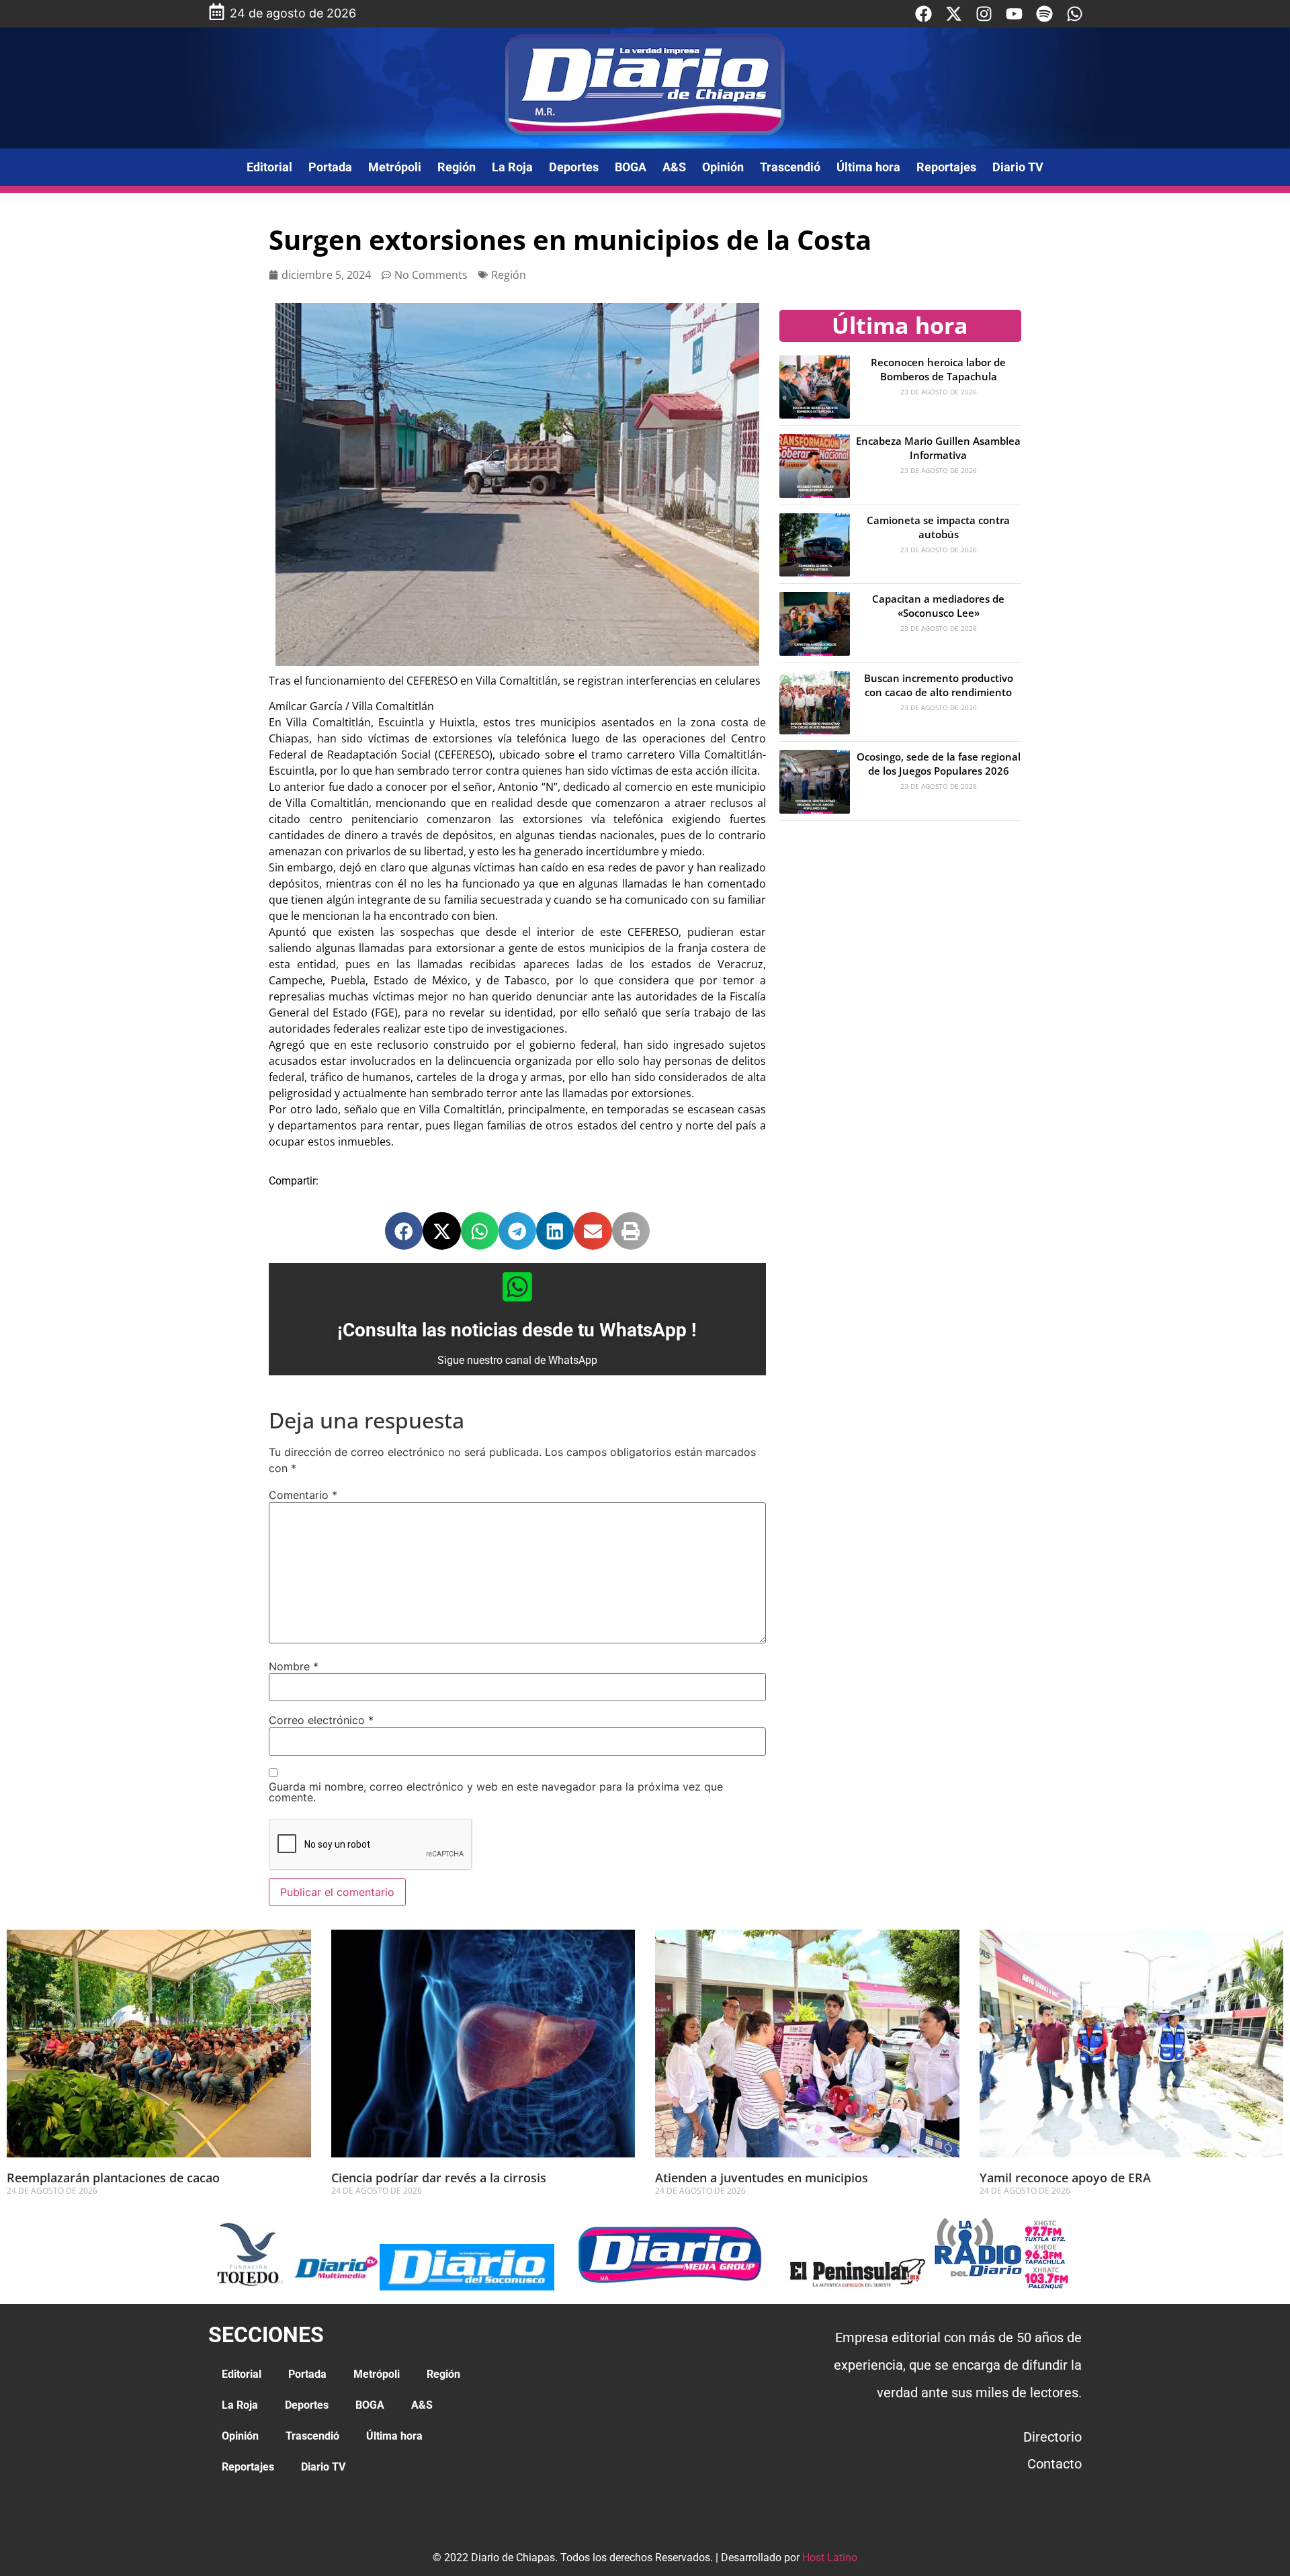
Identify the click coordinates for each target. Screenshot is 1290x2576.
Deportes (574, 167)
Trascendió (790, 167)
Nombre (294, 1666)
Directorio (1052, 2437)
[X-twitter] (954, 14)
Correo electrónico (321, 1720)
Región (457, 167)
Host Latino (830, 2558)
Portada (330, 167)
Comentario (303, 1495)
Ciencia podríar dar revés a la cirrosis (439, 2178)
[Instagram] (984, 14)
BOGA (631, 167)
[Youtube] (1014, 14)
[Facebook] (923, 14)
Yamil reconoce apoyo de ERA (1065, 2178)
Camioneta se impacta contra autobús (938, 527)
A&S (674, 167)
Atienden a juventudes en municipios (762, 2178)
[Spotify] (1044, 14)
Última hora (868, 167)
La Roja (512, 167)
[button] (404, 1231)
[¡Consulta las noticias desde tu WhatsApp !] (517, 1287)
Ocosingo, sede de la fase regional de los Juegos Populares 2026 (939, 764)
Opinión (723, 167)
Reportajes (946, 167)
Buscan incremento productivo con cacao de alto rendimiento (939, 685)
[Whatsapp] (1075, 14)
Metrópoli (395, 167)
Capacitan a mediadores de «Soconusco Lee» (938, 606)
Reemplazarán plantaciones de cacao (115, 2178)
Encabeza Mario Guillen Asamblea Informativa (938, 448)
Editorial (269, 167)
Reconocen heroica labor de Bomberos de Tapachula (938, 369)
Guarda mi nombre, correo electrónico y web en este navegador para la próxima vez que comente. (496, 1792)
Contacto (1055, 2464)
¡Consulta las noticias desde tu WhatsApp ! (517, 1330)
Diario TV (1018, 167)
